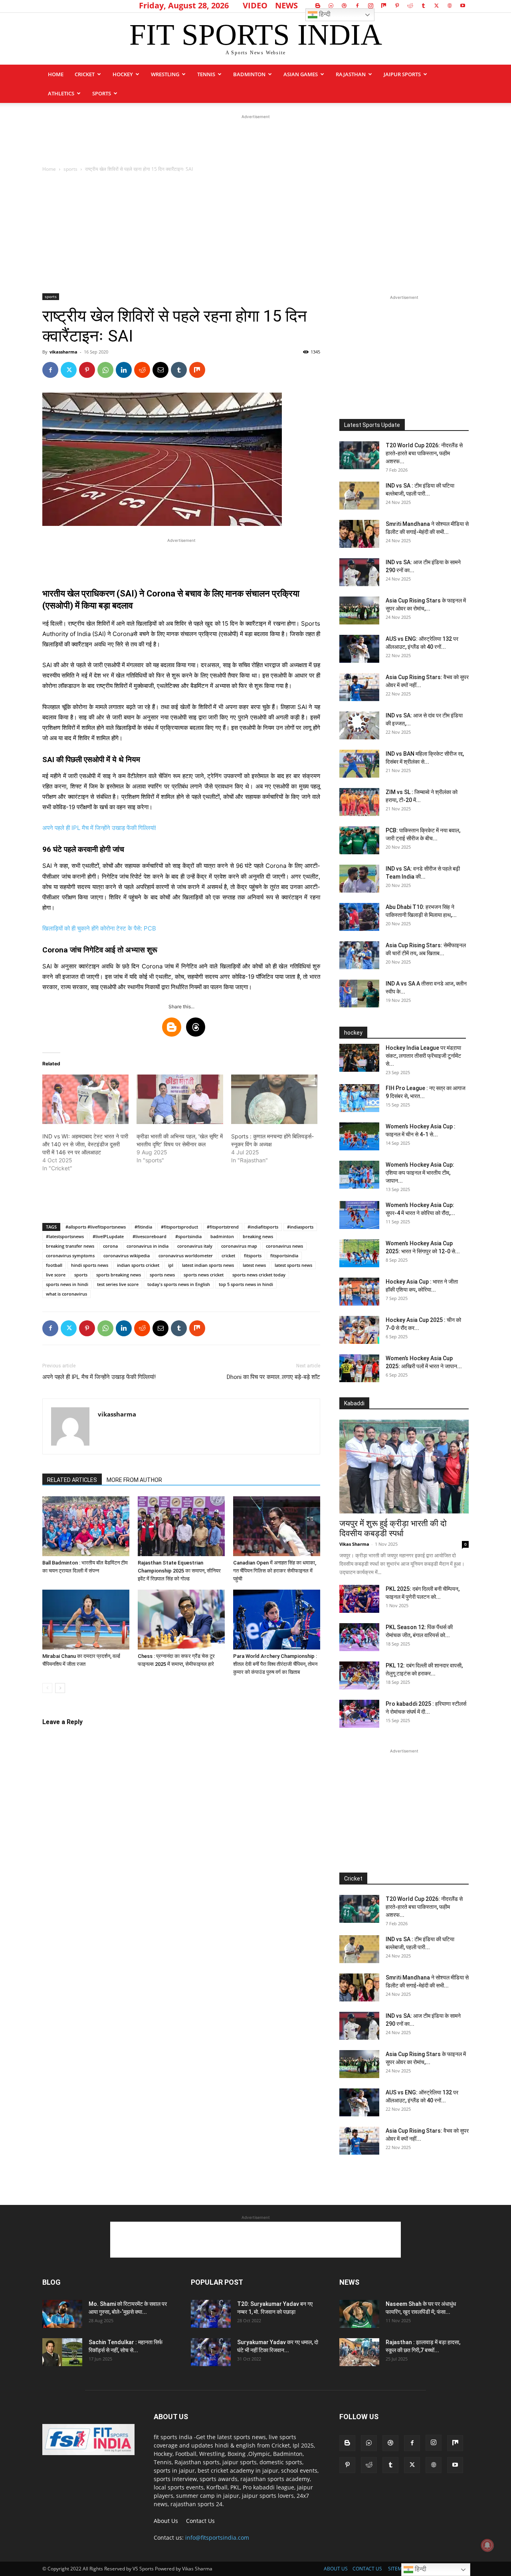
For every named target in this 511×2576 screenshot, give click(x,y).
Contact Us (200, 2521)
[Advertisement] (255, 139)
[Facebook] (357, 6)
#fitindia (143, 1227)
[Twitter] (436, 6)
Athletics (61, 93)
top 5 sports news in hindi (246, 1284)
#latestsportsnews (65, 1236)
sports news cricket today (259, 1275)
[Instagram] (370, 6)
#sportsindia (188, 1236)
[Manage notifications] (487, 2545)
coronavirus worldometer (186, 1255)
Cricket (85, 74)
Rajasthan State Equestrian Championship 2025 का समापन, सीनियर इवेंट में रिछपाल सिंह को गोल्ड (179, 1571)
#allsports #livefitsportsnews (96, 1227)
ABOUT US (336, 2569)
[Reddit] (410, 6)
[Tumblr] (423, 6)
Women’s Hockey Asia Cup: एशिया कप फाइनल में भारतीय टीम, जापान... (420, 1173)
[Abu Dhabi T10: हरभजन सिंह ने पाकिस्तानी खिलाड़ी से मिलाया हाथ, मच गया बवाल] (359, 917)
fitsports (253, 1255)
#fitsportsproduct (179, 1227)
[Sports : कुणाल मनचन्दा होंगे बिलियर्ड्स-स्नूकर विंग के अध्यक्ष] (274, 1099)
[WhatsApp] (105, 370)
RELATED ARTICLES (72, 1480)
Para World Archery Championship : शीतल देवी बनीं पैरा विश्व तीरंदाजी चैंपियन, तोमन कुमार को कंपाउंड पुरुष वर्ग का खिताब (275, 1664)
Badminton (249, 74)
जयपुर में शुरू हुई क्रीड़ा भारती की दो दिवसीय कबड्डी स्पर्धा (393, 1528)
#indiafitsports (263, 1227)
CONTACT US (367, 2569)
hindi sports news (90, 1265)
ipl (171, 1265)
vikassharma (63, 352)
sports (102, 93)
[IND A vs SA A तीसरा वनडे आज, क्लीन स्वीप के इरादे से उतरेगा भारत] (359, 994)
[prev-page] (47, 1688)
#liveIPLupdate (108, 1236)
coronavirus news (284, 1246)
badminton (222, 1236)
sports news (162, 1275)
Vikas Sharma (354, 1544)
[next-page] (60, 1688)
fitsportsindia (284, 1255)
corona (110, 1246)
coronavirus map (239, 1246)
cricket (228, 1255)
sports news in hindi (67, 1284)
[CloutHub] (331, 6)
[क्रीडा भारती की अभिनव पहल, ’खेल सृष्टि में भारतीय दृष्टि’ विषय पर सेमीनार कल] (180, 1099)
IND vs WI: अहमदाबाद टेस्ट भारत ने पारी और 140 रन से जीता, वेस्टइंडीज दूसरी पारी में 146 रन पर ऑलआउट (85, 1144)
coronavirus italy (195, 1246)
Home (56, 74)
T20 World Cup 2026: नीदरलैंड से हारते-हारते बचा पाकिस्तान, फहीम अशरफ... (424, 453)
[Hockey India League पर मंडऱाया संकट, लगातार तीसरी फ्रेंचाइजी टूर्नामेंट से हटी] (359, 1058)
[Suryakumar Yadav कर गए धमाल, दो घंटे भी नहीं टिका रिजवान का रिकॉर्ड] (211, 2352)
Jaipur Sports (402, 74)
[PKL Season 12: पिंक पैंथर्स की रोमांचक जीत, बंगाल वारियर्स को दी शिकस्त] (359, 1637)
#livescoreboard (150, 1236)
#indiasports (300, 1227)
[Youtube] (463, 6)
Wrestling (165, 74)
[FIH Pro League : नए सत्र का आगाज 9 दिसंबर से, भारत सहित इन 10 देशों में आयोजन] (359, 1098)
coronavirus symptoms (70, 1255)
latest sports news (293, 1265)
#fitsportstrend (223, 1227)
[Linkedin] (124, 370)
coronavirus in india (148, 1246)
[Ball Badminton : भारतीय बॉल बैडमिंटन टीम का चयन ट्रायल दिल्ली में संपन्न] (86, 1526)
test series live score (118, 1284)
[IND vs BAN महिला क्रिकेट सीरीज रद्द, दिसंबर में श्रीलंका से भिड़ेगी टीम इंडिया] (359, 764)
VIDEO (255, 5)
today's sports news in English (179, 1284)
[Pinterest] (397, 6)
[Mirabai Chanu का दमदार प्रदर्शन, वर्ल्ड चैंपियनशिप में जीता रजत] (86, 1620)
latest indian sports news (208, 1265)
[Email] (160, 370)
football (54, 1265)
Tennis (206, 74)
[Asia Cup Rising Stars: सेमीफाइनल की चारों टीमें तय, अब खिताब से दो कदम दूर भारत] (359, 955)
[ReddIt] (142, 370)
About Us (166, 2521)
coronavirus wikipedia (127, 1255)
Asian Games (301, 74)
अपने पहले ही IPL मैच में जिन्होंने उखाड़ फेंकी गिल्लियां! (99, 828)
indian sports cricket (138, 1265)
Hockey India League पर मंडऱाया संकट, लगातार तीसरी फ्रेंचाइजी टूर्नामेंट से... (423, 1056)
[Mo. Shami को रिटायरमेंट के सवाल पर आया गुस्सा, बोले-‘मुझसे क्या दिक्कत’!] (62, 2314)
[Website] (450, 6)
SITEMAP (398, 2569)
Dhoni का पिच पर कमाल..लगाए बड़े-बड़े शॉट (273, 1377)
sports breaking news (119, 1275)
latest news (254, 1265)
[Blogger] (318, 6)
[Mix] (384, 6)
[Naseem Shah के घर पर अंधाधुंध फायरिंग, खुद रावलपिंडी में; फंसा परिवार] (359, 2314)
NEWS (286, 5)
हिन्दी (324, 14)
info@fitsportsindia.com (217, 2537)
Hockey (123, 74)
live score (56, 1275)
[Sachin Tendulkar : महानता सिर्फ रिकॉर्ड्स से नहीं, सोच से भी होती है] (62, 2352)
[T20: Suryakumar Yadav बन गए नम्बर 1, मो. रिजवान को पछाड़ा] (211, 2314)
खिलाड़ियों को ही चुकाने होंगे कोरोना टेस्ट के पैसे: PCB (99, 928)
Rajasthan (351, 74)
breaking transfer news (70, 1246)
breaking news (258, 1236)
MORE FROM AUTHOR (134, 1480)
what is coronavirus (66, 1294)
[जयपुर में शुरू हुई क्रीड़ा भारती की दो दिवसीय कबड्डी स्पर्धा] (404, 1467)
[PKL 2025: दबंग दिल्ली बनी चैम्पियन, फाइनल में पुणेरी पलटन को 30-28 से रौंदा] (359, 1599)
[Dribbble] (344, 6)
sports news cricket (204, 1275)
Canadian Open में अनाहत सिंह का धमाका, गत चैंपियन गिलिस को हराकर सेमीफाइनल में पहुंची (275, 1571)
